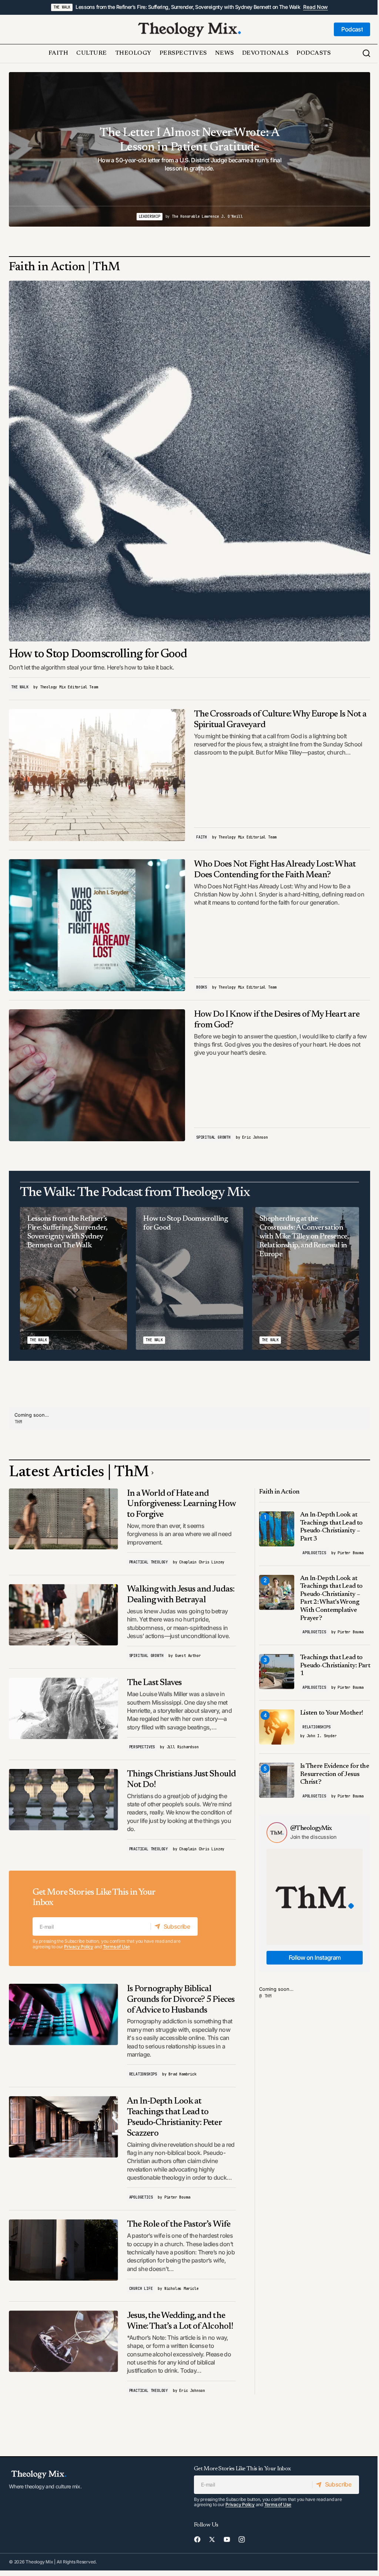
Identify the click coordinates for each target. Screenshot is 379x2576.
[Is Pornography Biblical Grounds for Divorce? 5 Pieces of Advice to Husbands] (63, 2014)
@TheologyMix (311, 1828)
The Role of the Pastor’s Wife (179, 2224)
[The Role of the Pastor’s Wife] (63, 2250)
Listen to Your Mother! (331, 1713)
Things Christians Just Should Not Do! (181, 1780)
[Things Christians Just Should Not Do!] (63, 1800)
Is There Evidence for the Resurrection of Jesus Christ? (335, 1774)
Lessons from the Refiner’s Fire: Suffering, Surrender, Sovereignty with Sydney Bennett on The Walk (188, 7)
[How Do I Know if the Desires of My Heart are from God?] (97, 1075)
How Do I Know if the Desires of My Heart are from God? (277, 1020)
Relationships (143, 2074)
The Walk (62, 7)
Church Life (141, 2289)
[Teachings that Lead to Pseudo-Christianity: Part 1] (277, 1672)
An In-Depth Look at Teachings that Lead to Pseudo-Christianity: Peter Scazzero (174, 2117)
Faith (202, 837)
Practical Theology (148, 1562)
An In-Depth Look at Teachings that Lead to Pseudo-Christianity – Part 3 (331, 1527)
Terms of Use (116, 1947)
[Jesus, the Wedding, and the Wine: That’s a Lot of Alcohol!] (63, 2341)
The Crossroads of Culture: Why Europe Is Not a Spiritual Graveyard (280, 720)
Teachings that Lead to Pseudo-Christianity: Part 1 (335, 1666)
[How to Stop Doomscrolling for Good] (189, 461)
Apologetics (141, 2197)
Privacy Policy (79, 1947)
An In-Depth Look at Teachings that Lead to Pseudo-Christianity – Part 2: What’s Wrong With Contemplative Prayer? (331, 1599)
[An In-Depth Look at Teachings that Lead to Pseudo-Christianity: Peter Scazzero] (63, 2127)
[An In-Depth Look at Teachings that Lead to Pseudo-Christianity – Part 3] (277, 1529)
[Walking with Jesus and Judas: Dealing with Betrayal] (63, 1615)
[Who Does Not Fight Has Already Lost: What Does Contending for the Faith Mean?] (97, 925)
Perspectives (142, 1747)
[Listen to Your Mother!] (277, 1727)
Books (202, 987)
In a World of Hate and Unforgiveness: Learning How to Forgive (181, 1504)
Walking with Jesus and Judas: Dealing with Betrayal (181, 1595)
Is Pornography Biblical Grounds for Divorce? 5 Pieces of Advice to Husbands (181, 2000)
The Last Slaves (155, 1683)
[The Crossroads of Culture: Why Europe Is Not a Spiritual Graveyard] (97, 775)
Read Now (316, 7)
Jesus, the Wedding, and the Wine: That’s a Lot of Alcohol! (180, 2321)
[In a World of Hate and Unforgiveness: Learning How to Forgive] (63, 1519)
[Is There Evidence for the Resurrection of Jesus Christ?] (277, 1780)
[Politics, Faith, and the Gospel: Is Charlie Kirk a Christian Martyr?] (189, 149)
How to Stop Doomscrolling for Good (98, 654)
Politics (170, 216)
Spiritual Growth (213, 1137)
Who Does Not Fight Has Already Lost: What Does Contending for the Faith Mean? (275, 870)
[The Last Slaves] (63, 1708)
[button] (366, 54)
